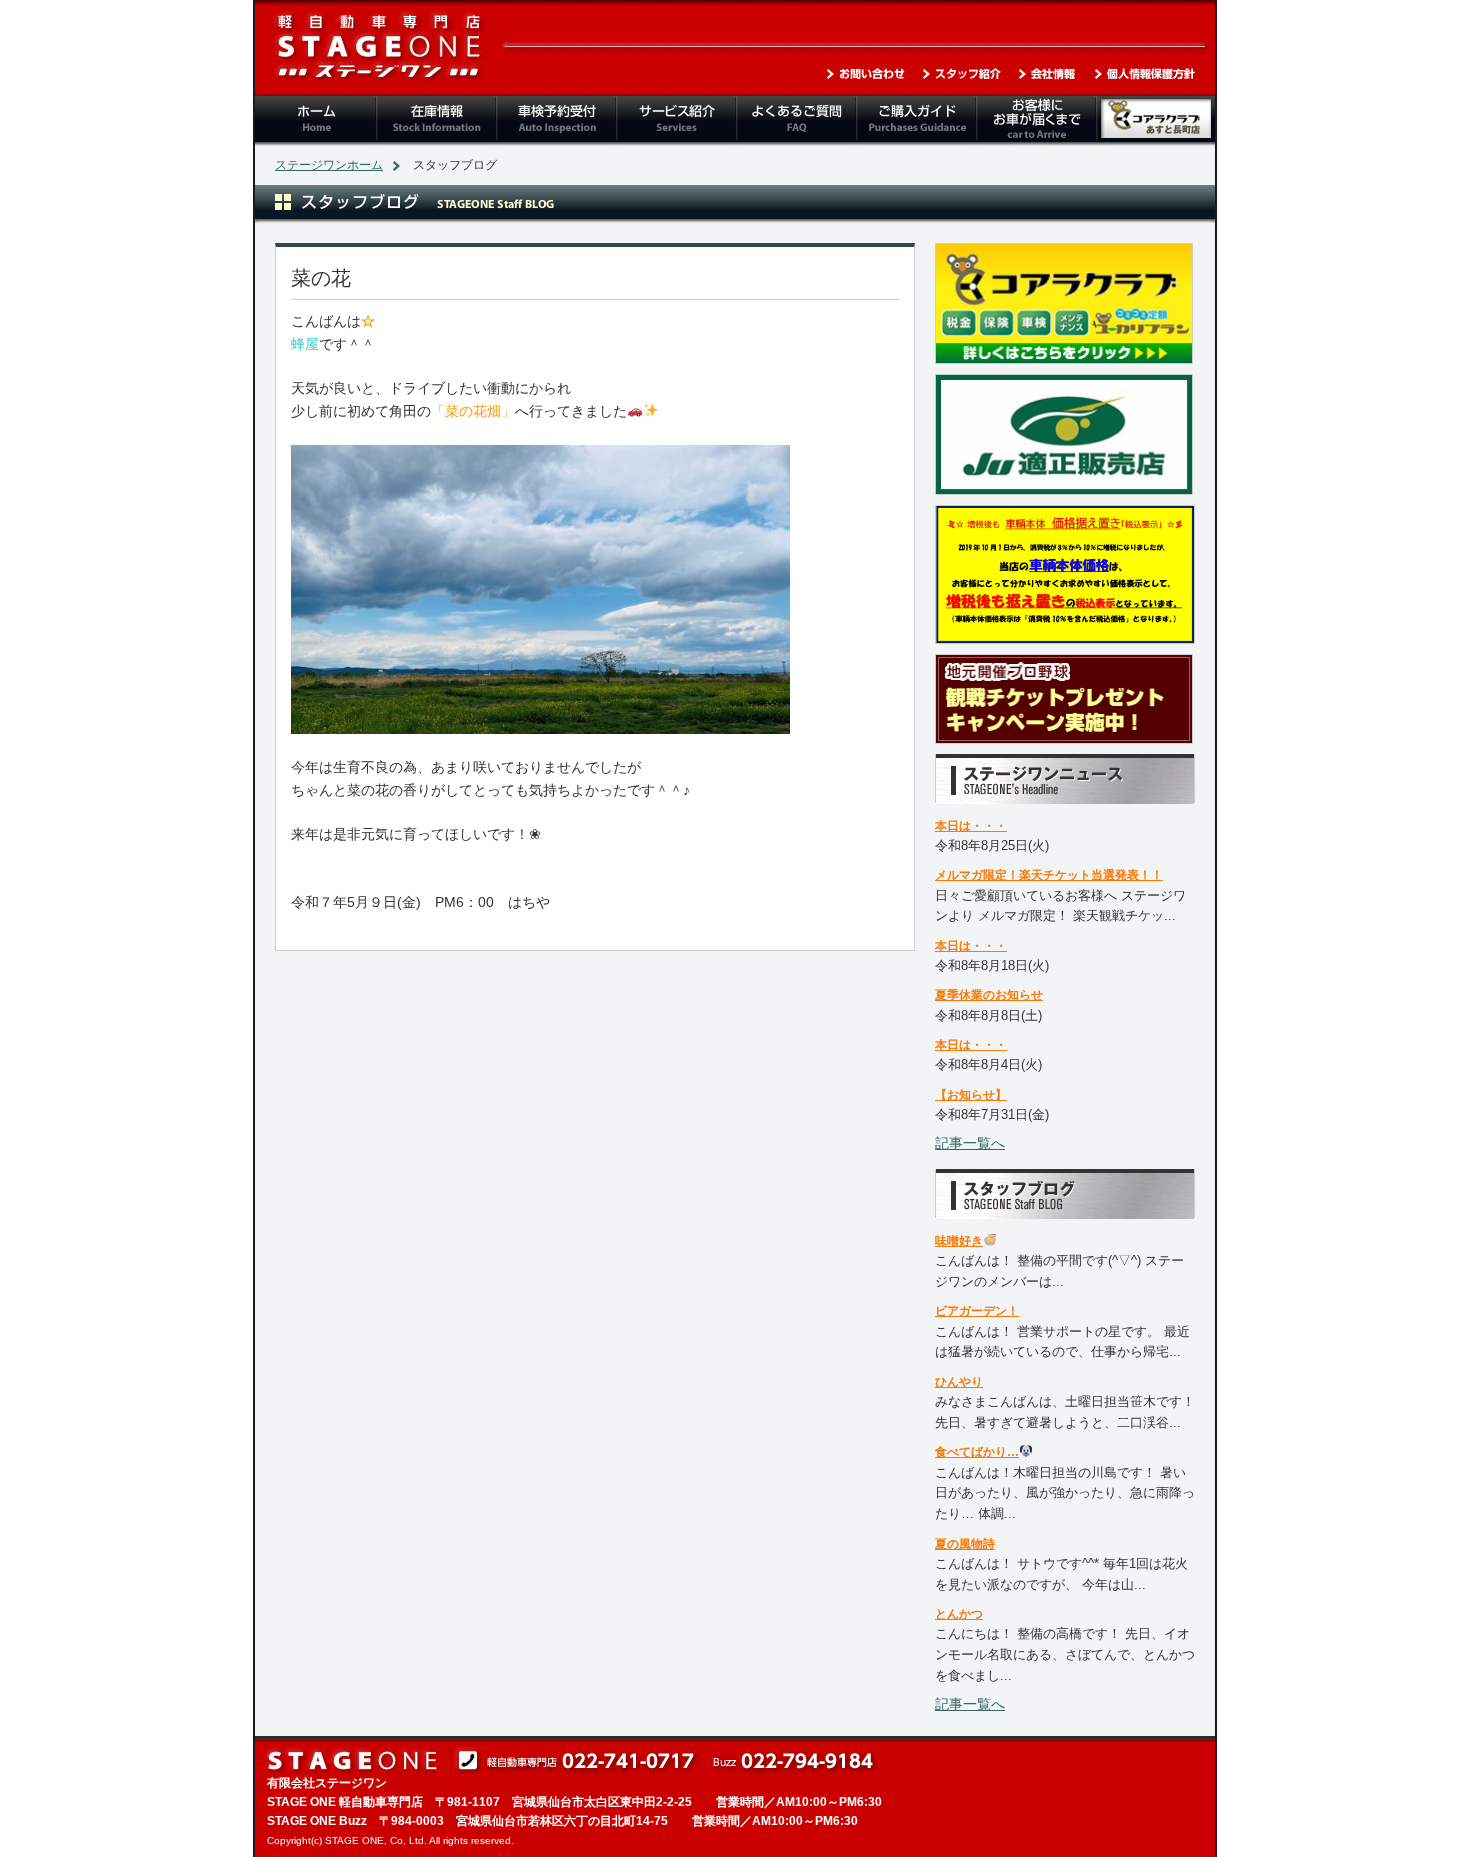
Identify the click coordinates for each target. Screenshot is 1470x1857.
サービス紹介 (675, 121)
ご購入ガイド (915, 121)
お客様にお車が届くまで (1035, 121)
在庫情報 (435, 121)
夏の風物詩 (965, 1544)
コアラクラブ (1155, 121)
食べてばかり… (977, 1452)
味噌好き (959, 1241)
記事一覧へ (970, 1143)
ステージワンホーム (329, 165)
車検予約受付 (555, 121)
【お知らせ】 (971, 1095)
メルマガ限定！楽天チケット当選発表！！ (1049, 875)
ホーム (315, 121)
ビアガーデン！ (977, 1311)
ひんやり (959, 1382)
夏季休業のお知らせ (989, 995)
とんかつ (959, 1614)
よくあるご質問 (795, 121)
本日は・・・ (971, 826)
